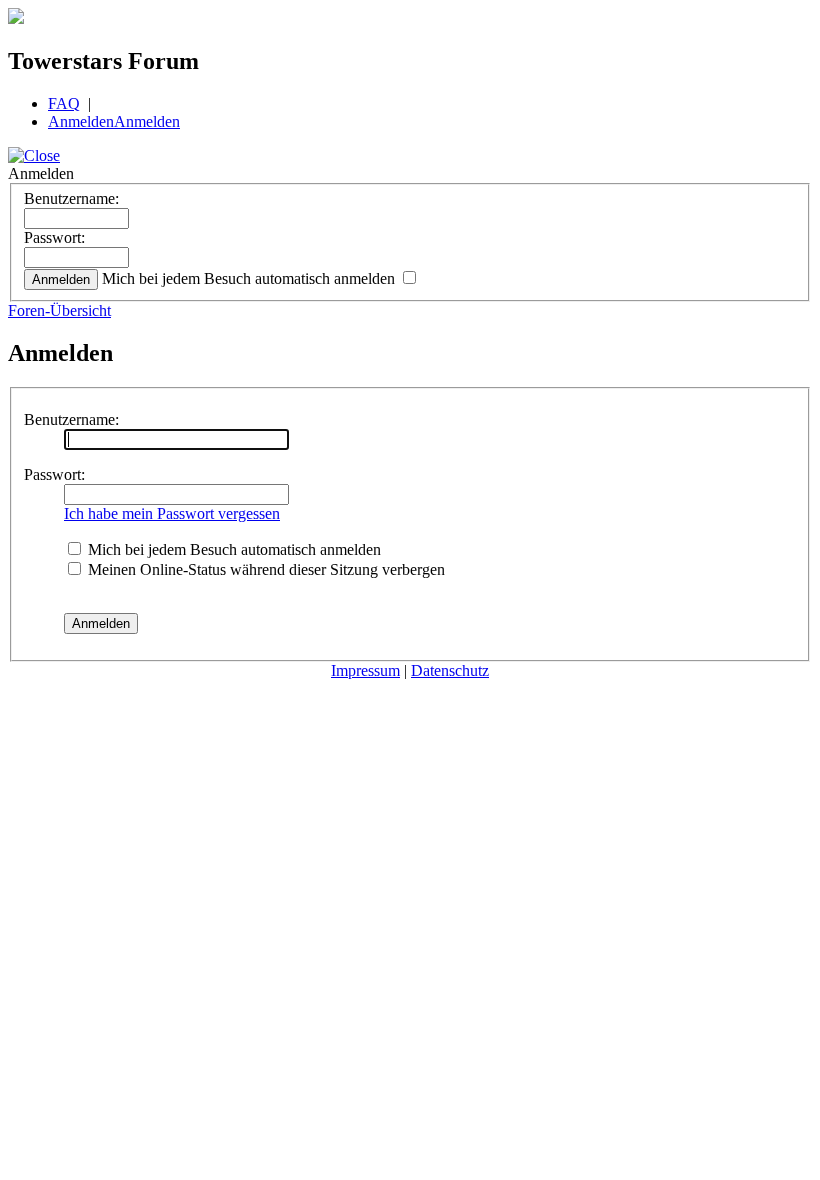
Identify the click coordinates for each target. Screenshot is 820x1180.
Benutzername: (71, 198)
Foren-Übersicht (59, 310)
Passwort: (54, 237)
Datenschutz (450, 670)
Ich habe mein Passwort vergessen (172, 513)
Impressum (365, 670)
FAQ (64, 103)
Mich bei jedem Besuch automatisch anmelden (250, 278)
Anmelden (81, 121)
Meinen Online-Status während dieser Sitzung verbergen (264, 569)
